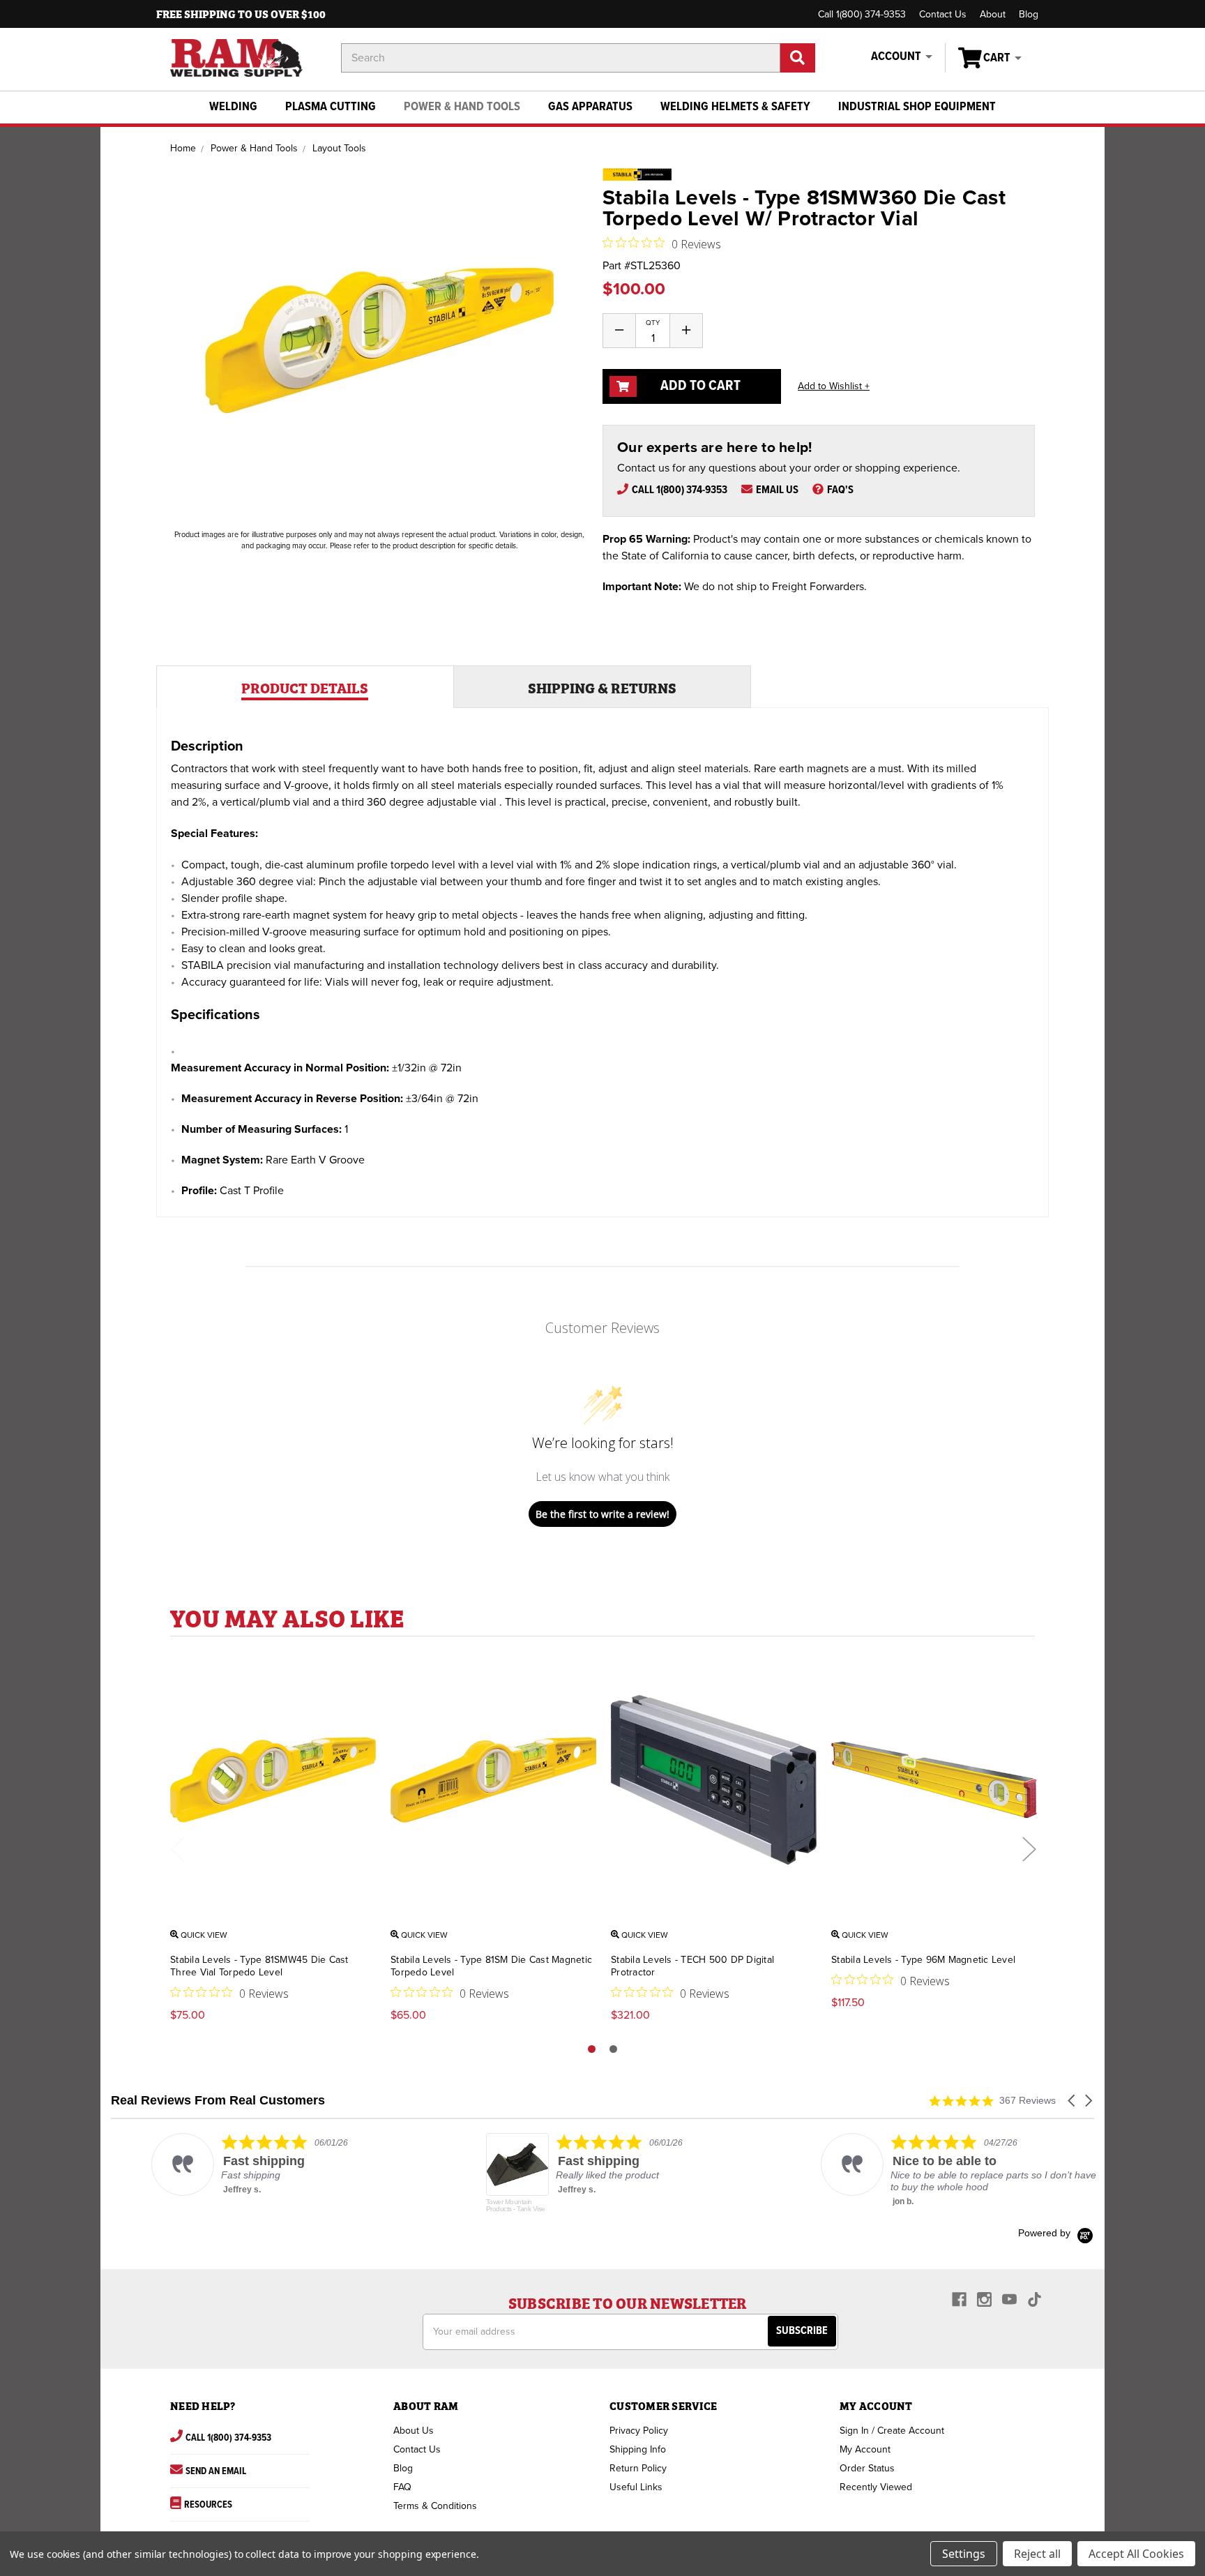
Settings (964, 2554)
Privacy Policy (639, 2431)
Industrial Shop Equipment (917, 107)
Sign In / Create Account (892, 2431)
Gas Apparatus (590, 107)
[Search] (798, 58)
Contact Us (943, 14)
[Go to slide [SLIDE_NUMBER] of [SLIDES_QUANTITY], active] (592, 2049)
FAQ (402, 2487)
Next (1029, 1849)
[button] (1073, 2101)
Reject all (1037, 2554)
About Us (414, 2431)
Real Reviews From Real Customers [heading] (218, 2101)
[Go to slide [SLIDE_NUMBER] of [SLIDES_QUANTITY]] (613, 2049)
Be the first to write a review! (602, 1514)
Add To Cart (699, 386)
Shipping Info (638, 2449)
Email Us (777, 490)
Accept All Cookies (1136, 2554)
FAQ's (840, 490)
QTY (653, 323)
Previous (177, 1849)
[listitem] (251, 2164)
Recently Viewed (876, 2487)
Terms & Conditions (435, 2506)
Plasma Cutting (331, 107)
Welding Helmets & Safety (735, 107)
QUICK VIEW (203, 1935)
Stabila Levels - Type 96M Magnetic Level (923, 1960)
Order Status (867, 2468)
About (993, 14)
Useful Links (636, 2487)
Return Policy (638, 2468)
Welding (233, 107)
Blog (1029, 14)
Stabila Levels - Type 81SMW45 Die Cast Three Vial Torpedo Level (259, 1966)
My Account (865, 2449)
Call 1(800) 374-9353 (862, 14)
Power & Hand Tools (462, 107)
